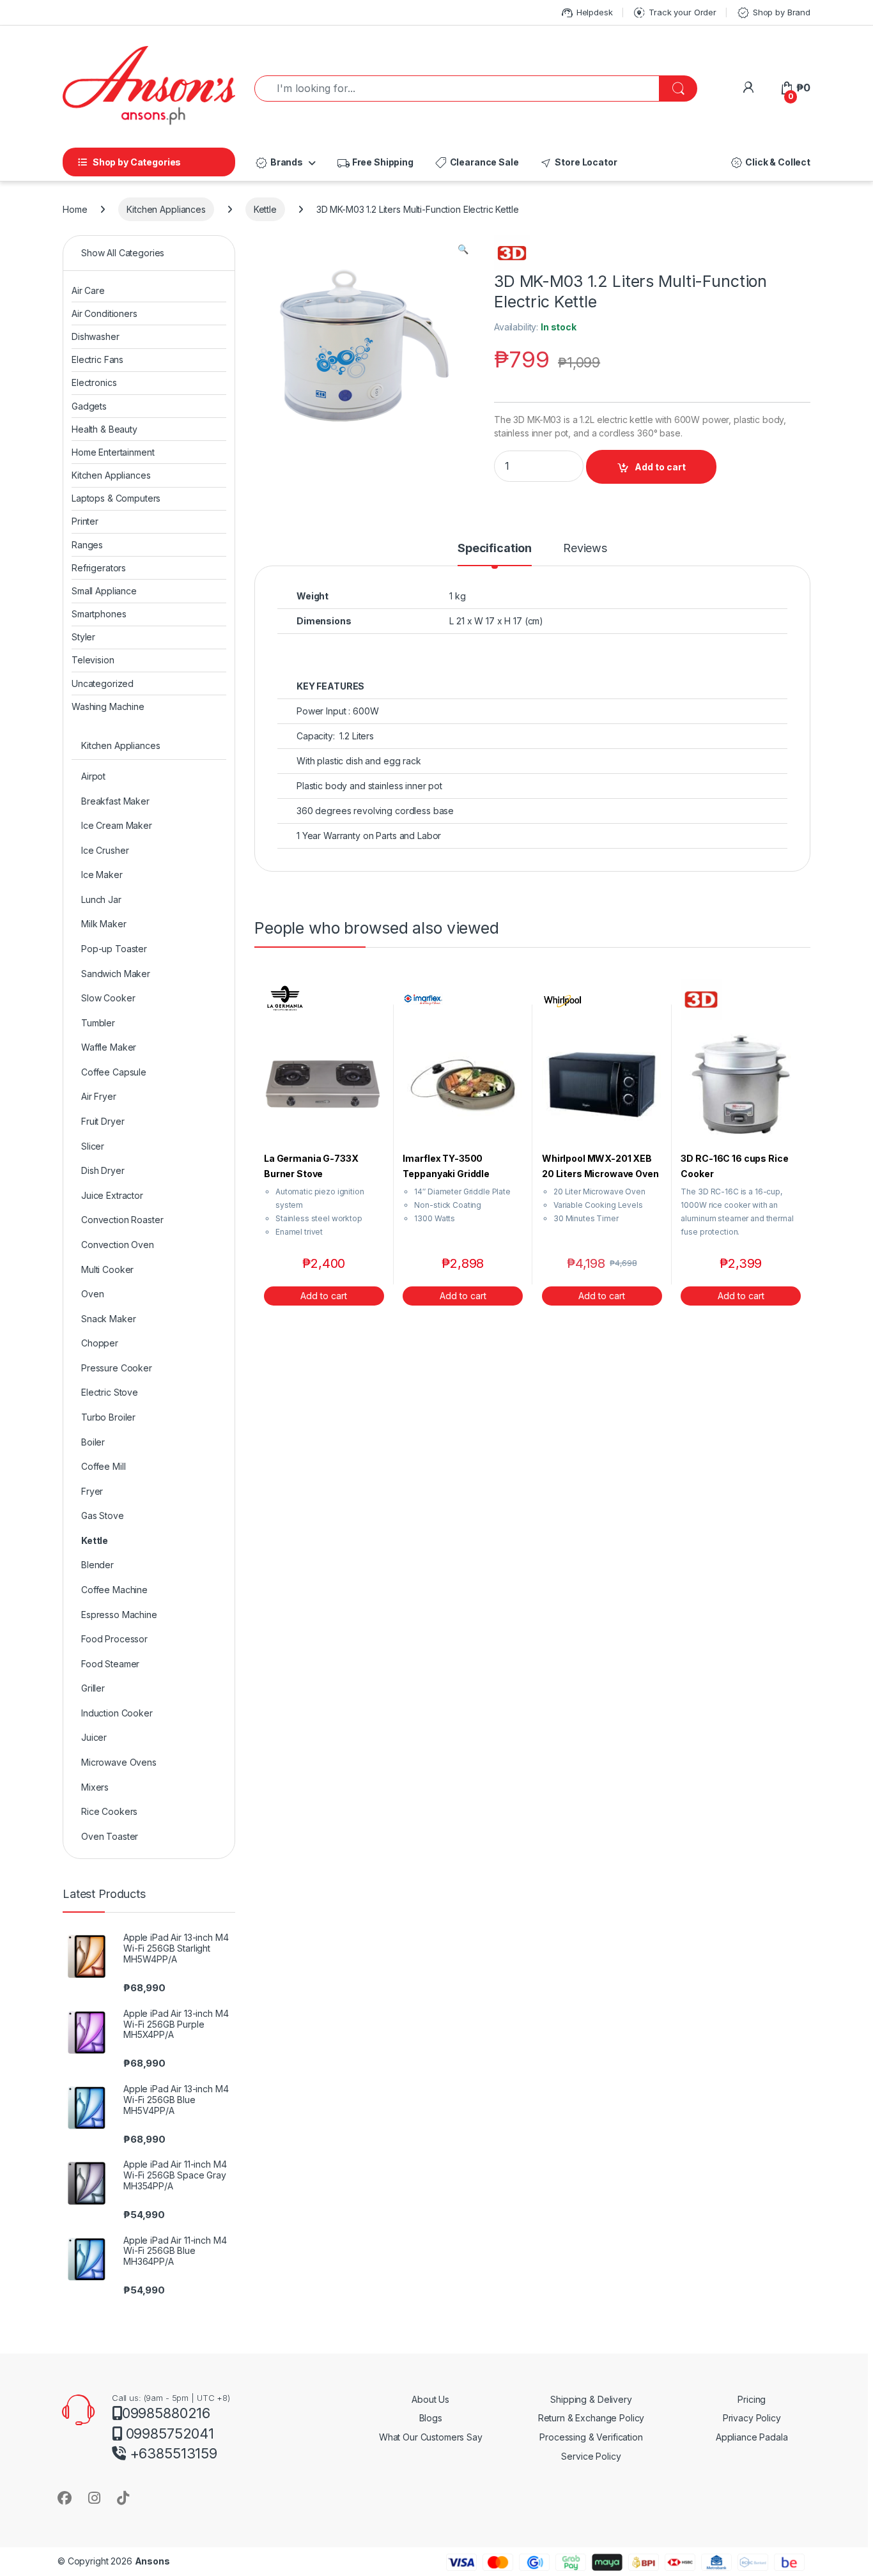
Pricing (752, 2399)
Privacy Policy (752, 2418)
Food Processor (114, 1639)
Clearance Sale (476, 163)
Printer (85, 521)
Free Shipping (375, 163)
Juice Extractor (112, 1195)
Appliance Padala (752, 2437)
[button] (463, 249)
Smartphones (99, 614)
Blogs (431, 2418)
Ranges (87, 545)
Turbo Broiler (108, 1417)
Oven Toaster (110, 1836)
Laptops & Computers (116, 498)
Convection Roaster (122, 1220)
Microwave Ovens (119, 1762)
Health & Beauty (104, 429)
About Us (430, 2399)
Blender (97, 1565)
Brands (279, 163)
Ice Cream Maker (117, 825)
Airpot (93, 776)
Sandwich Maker (116, 974)
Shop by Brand (773, 13)
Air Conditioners (104, 313)
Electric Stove (110, 1392)
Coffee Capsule (114, 1072)
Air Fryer (99, 1096)
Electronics (94, 382)
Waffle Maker (109, 1047)
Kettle (265, 209)
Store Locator (578, 163)
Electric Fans (97, 359)
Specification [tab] (495, 549)
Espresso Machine (119, 1615)
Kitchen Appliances (166, 209)
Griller (93, 1688)
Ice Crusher (105, 850)
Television (93, 660)
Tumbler (98, 1023)
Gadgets (89, 406)
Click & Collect (770, 163)
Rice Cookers (109, 1811)
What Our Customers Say (431, 2437)
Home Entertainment (113, 452)
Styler (83, 637)
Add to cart (660, 467)
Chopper (100, 1343)
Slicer (93, 1146)
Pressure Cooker (117, 1368)
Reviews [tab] (585, 549)
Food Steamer (110, 1664)
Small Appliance (104, 591)
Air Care (88, 290)
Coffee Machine (114, 1590)
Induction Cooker (117, 1713)
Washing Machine (108, 706)
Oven (92, 1294)
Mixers (95, 1787)
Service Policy (591, 2456)
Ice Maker (102, 875)
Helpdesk (586, 13)
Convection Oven (118, 1245)
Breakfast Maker (115, 801)
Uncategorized (103, 683)
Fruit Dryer (103, 1121)
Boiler (93, 1442)
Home (75, 209)
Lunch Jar (101, 899)
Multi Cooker (107, 1269)
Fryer (92, 1491)
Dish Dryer (103, 1170)
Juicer (94, 1737)
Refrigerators (99, 568)
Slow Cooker (108, 998)
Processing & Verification (591, 2437)
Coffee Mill (103, 1466)
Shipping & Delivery (591, 2399)
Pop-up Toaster (114, 949)
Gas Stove (103, 1516)
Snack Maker (108, 1319)
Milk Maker (104, 924)
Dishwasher (96, 336)
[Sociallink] (65, 2498)
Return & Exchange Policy (591, 2418)
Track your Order (674, 13)
